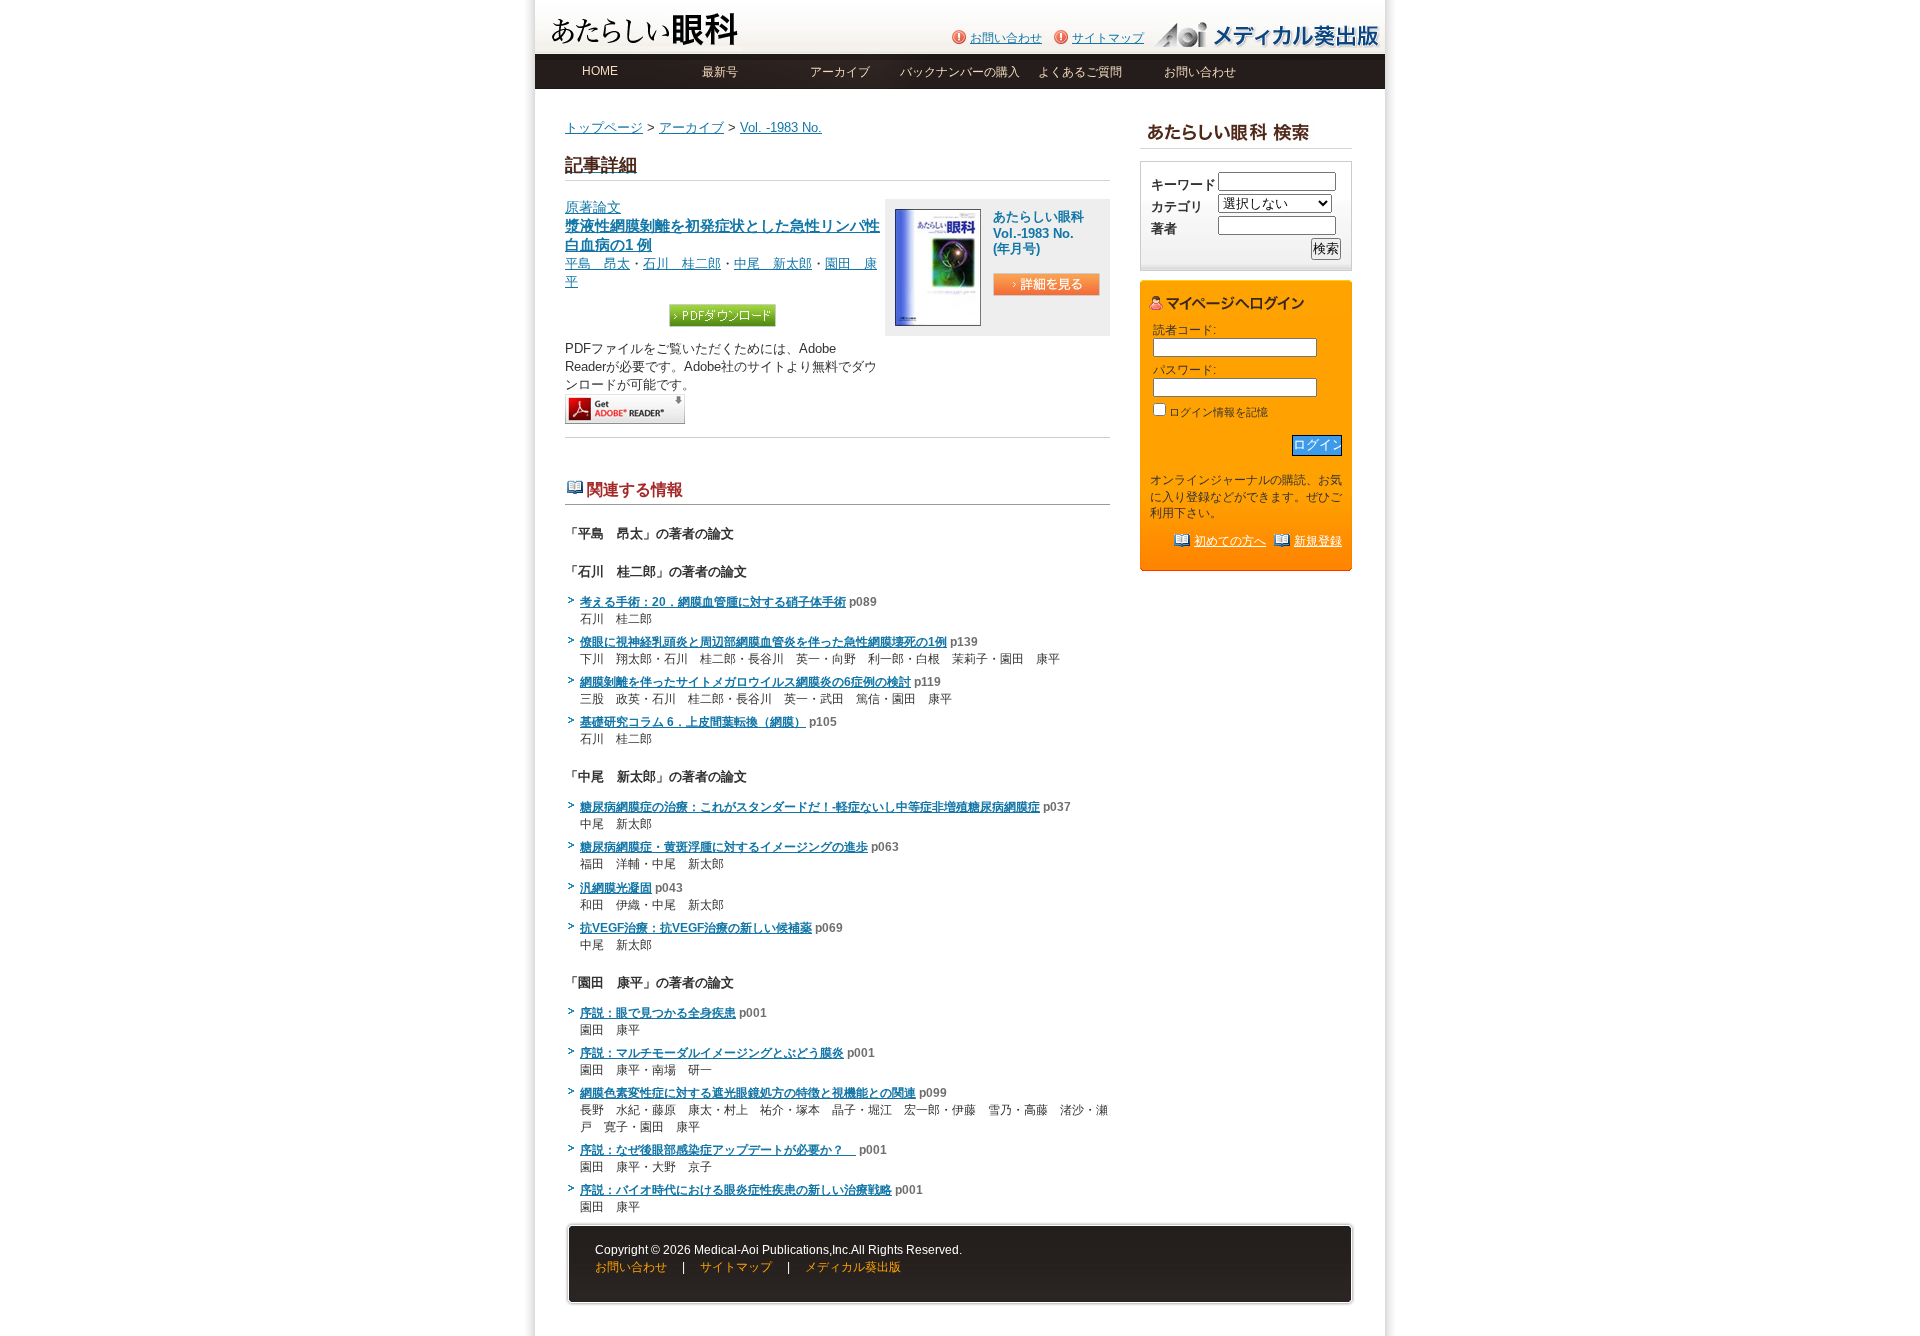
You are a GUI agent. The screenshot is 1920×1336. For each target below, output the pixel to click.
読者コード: (1184, 329)
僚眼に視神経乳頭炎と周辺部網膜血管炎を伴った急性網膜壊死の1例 (763, 642)
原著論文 (722, 226)
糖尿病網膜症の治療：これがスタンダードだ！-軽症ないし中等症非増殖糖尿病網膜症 (810, 807)
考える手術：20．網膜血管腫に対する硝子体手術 (713, 602)
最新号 (720, 72)
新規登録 (1318, 540)
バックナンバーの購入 (960, 72)
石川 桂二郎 (682, 263)
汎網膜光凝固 (616, 888)
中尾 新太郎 (773, 263)
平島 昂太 (597, 263)
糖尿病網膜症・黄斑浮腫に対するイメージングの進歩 (724, 847)
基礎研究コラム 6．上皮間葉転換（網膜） (693, 722)
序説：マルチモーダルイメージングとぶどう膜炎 (712, 1053)
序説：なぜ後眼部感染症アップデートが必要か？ (718, 1150)
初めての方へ (1230, 540)
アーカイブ (840, 72)
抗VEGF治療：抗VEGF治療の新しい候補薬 (696, 928)
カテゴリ (1177, 206)
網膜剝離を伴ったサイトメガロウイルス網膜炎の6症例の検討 (745, 682)
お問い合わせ (1006, 38)
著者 (1164, 228)
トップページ (604, 127)
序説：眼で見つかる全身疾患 (658, 1013)
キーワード (1183, 184)
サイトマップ (1108, 38)
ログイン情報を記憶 (1217, 412)
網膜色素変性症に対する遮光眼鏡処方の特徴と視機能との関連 (748, 1093)
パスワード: (1184, 369)
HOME (600, 71)
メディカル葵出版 (853, 1267)
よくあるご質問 (1080, 72)
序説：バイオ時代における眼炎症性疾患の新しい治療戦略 (736, 1190)
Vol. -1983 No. (781, 127)
